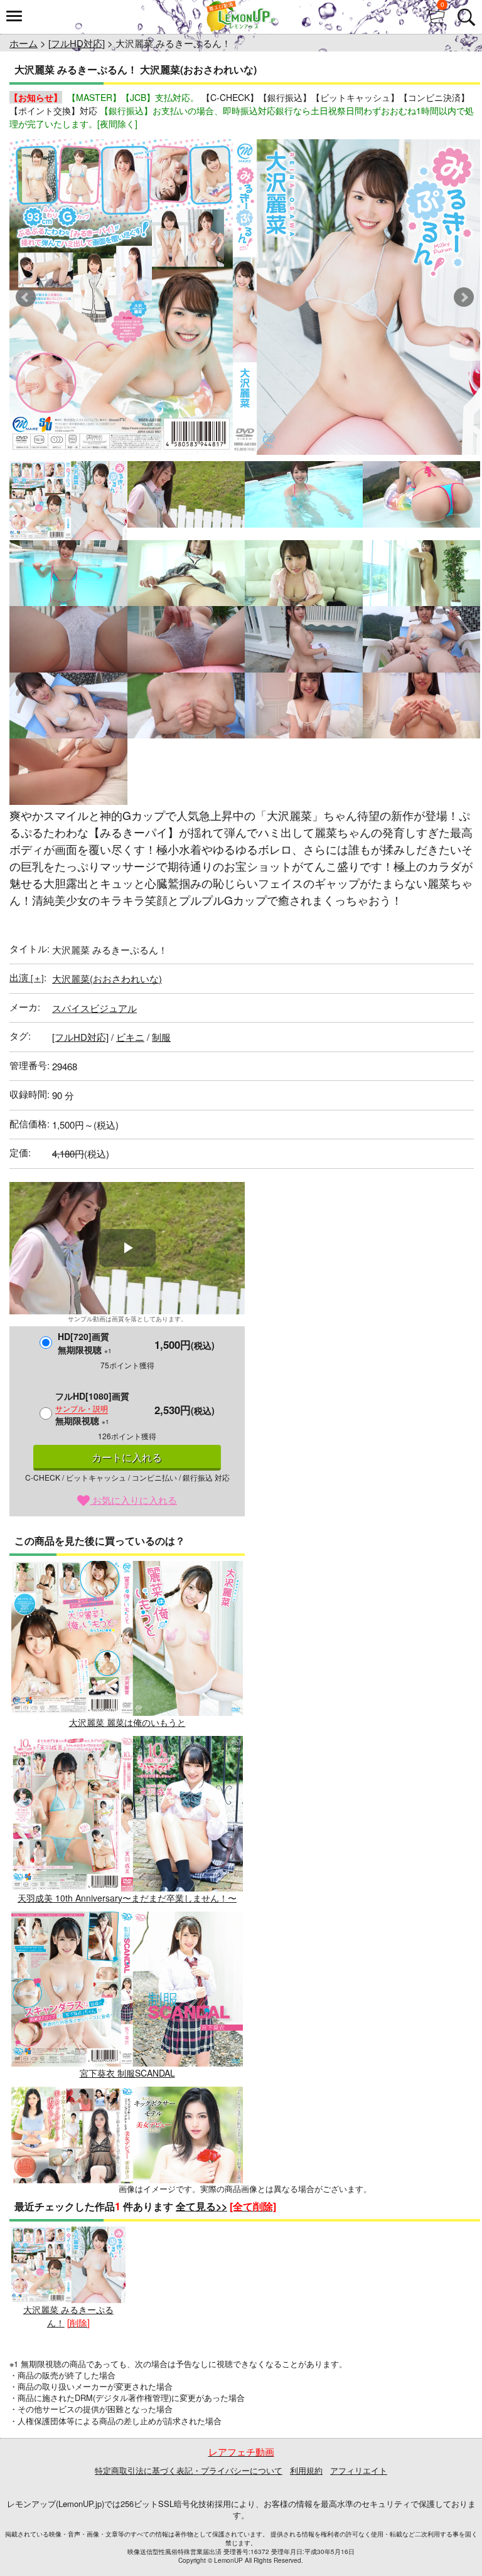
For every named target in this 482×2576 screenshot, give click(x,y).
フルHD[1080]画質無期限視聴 (92, 1408)
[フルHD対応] (77, 43)
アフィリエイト (359, 2470)
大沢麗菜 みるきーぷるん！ (68, 2316)
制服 (161, 1037)
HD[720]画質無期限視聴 (85, 1343)
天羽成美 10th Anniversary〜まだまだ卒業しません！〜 (127, 1897)
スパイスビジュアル (94, 1008)
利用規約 (306, 2470)
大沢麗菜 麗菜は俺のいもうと (127, 1722)
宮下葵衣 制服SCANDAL (127, 2073)
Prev (26, 297)
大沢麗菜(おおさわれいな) (107, 978)
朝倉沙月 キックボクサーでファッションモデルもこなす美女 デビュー (127, 2254)
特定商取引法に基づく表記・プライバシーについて (189, 2470)
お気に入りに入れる (133, 1500)
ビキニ (130, 1037)
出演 (27, 977)
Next (464, 297)
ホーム (24, 43)
